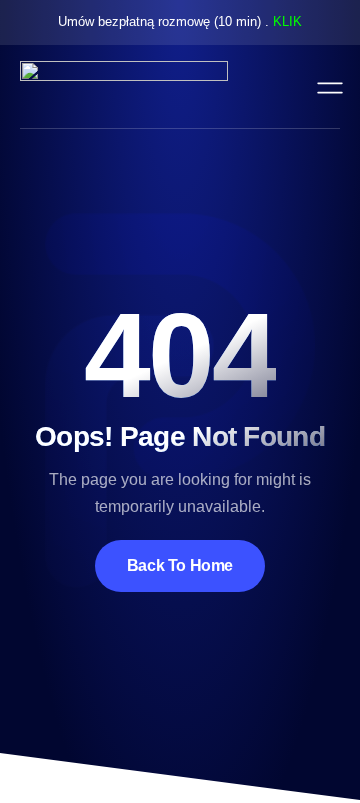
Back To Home (180, 565)
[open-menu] (325, 86)
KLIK (287, 21)
